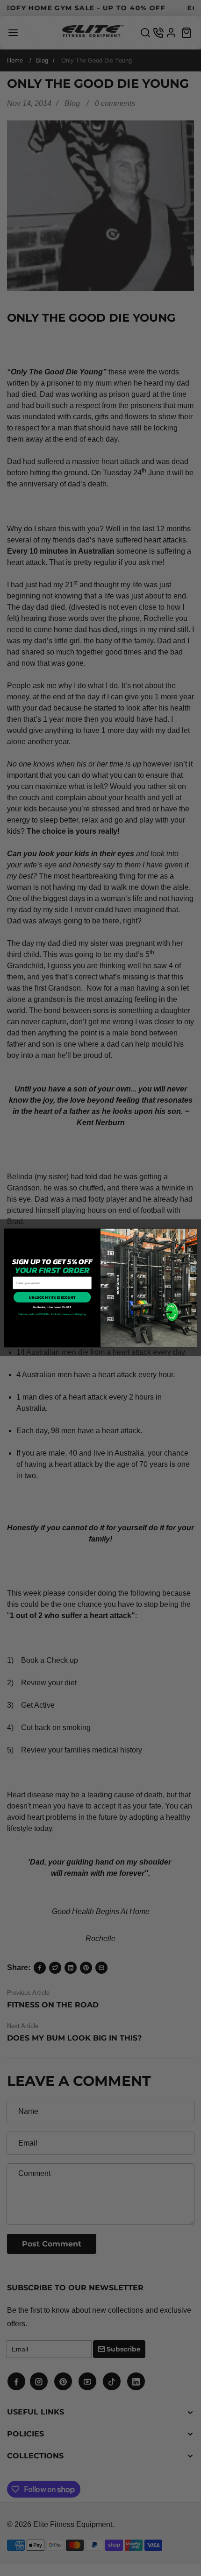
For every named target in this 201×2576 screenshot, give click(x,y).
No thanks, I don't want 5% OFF (52, 1307)
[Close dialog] (192, 1233)
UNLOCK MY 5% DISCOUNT (52, 1297)
